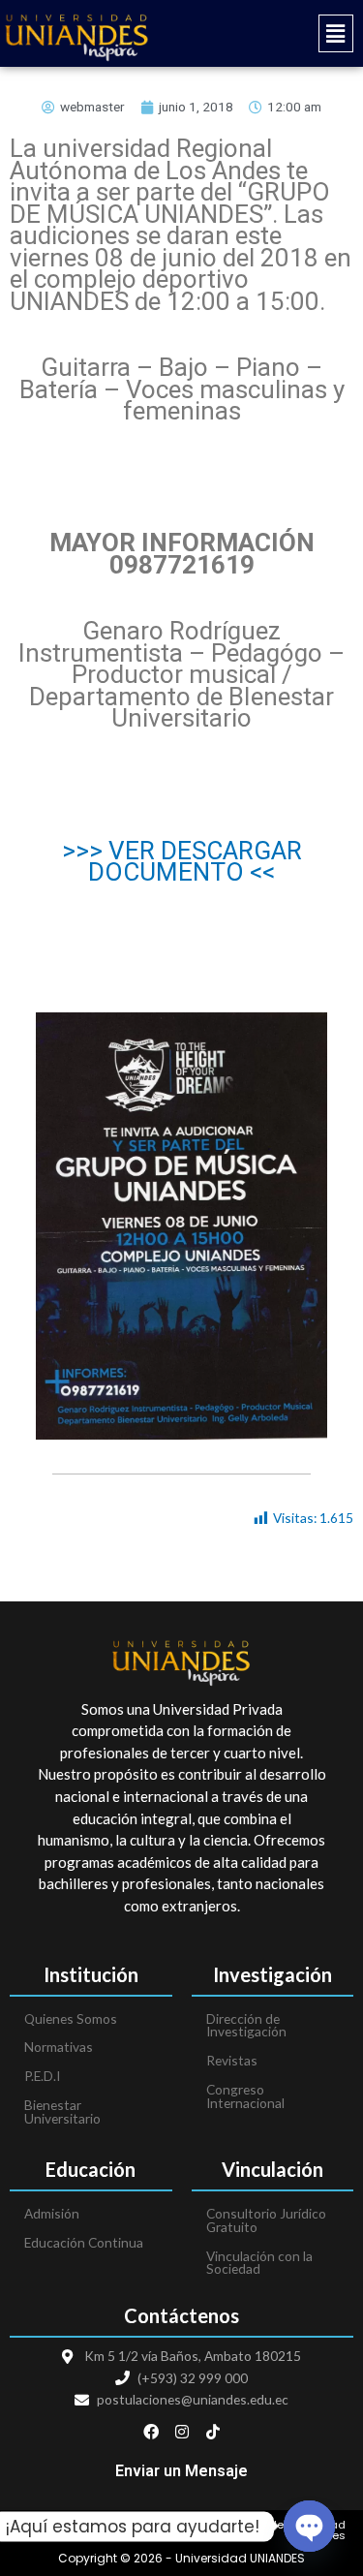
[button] (273, 33)
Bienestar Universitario (62, 2111)
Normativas (59, 2047)
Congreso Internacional (245, 2096)
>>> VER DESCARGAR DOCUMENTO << (182, 862)
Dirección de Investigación (246, 2025)
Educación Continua (84, 2242)
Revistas (232, 2060)
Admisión (52, 2213)
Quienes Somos (71, 2018)
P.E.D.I (42, 2076)
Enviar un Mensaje (181, 2471)
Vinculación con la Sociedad (259, 2263)
